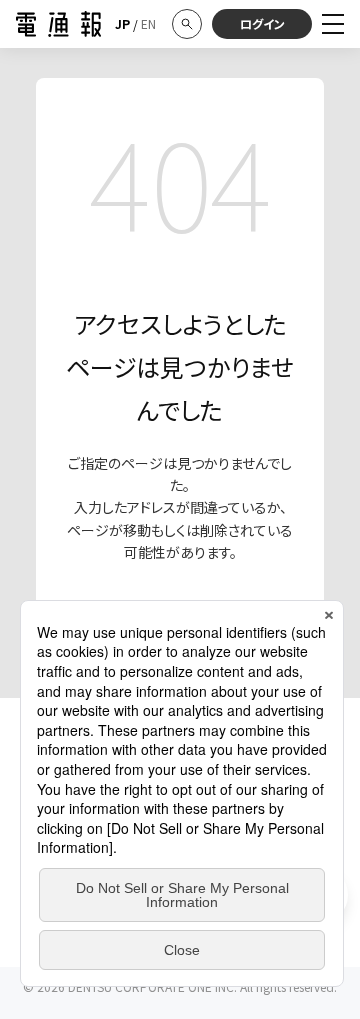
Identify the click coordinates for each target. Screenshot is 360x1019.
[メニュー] (333, 24)
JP (122, 23)
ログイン (262, 23)
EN (148, 23)
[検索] (187, 24)
